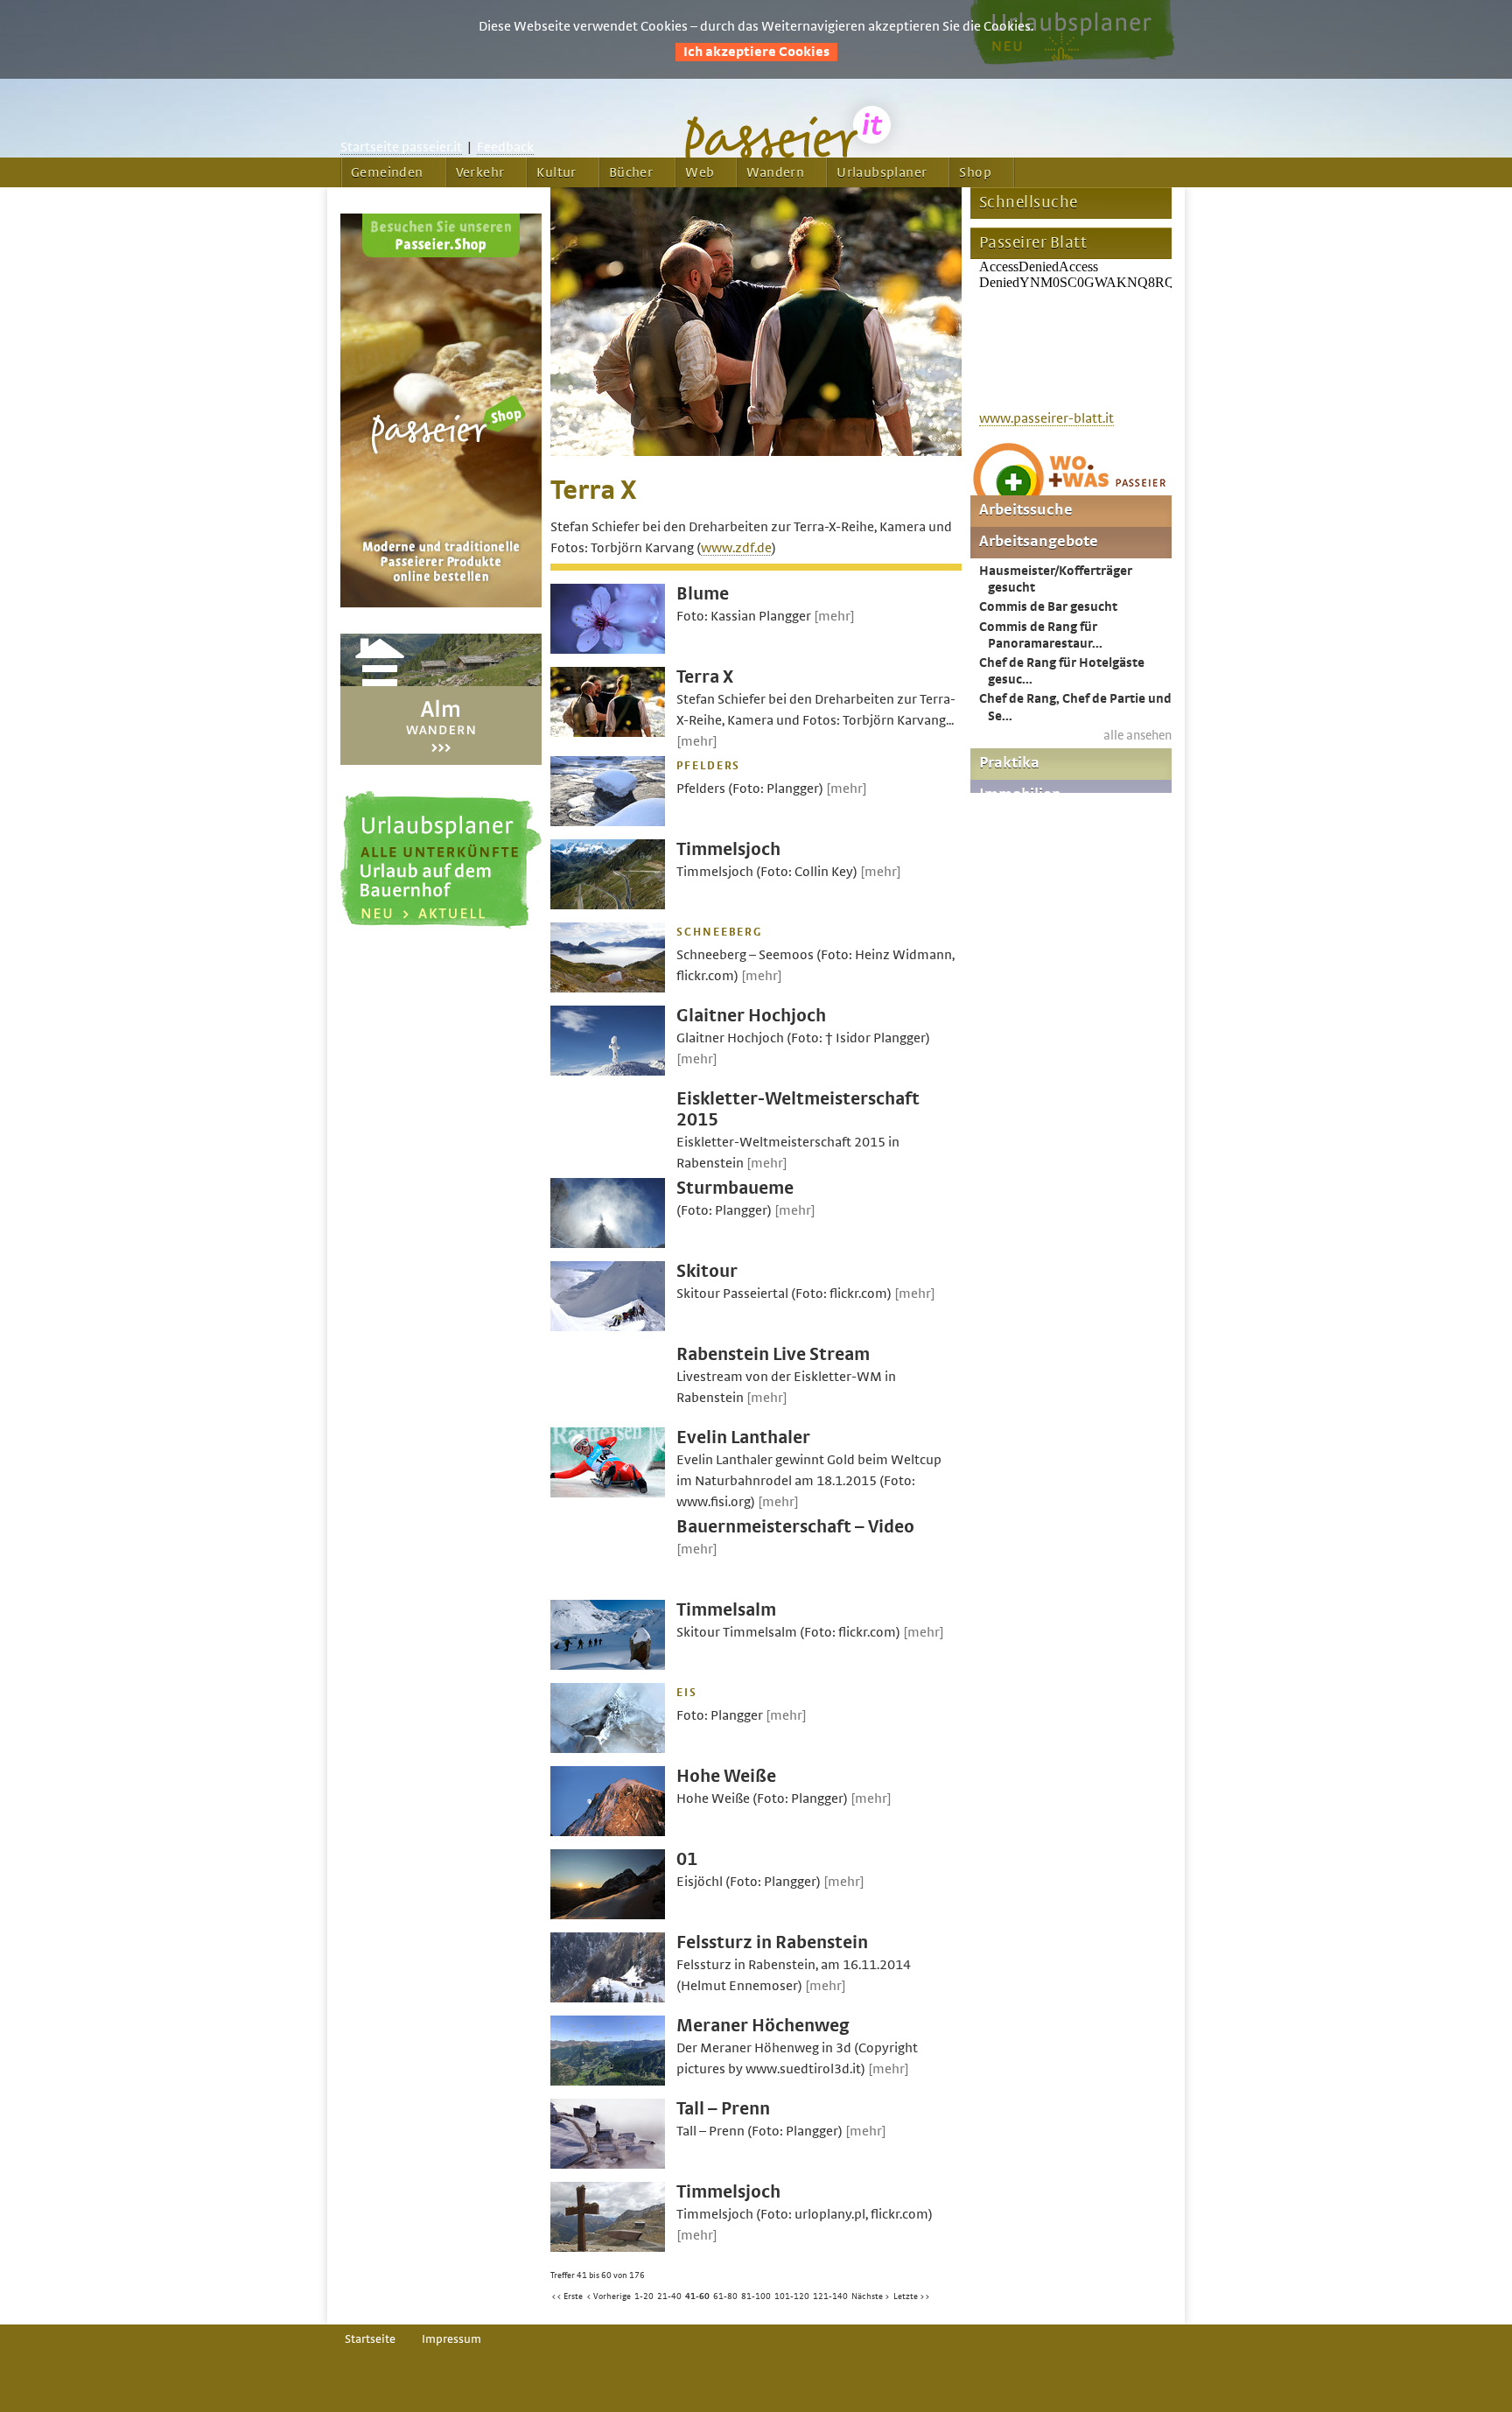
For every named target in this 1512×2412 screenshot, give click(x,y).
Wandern (775, 172)
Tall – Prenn (723, 2109)
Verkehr (480, 172)
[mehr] (834, 616)
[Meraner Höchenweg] (608, 2081)
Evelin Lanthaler (743, 1437)
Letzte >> (912, 2296)
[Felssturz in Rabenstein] (608, 1998)
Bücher (631, 172)
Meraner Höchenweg (763, 2026)
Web (700, 172)
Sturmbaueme (735, 1188)
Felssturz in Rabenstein (772, 1942)
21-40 (669, 2296)
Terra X (705, 677)
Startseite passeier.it (401, 147)
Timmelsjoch (728, 849)
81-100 (756, 2296)
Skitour (707, 1271)
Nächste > (871, 2296)
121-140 (830, 2296)
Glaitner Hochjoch (751, 1016)
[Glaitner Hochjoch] (608, 1071)
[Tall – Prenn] (608, 2164)
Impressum (451, 2339)
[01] (608, 1915)
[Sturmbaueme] (608, 1244)
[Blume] (608, 649)
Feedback (505, 147)
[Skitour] (608, 1327)
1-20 (644, 2296)
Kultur (556, 172)
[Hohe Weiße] (608, 1832)
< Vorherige (609, 2296)
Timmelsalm (726, 1610)
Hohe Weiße (726, 1776)
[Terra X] (608, 733)
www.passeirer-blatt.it (1046, 418)
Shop (975, 172)
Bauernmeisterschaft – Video (795, 1527)
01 (687, 1859)
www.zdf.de (736, 548)
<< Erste (567, 2296)
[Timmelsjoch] (608, 905)
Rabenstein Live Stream (773, 1354)
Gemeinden (387, 172)
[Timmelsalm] (608, 1665)
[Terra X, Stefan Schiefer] (756, 452)
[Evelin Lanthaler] (608, 1493)
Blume (703, 594)
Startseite (370, 2339)
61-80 (725, 2296)
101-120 (792, 2296)
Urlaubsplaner (882, 172)
